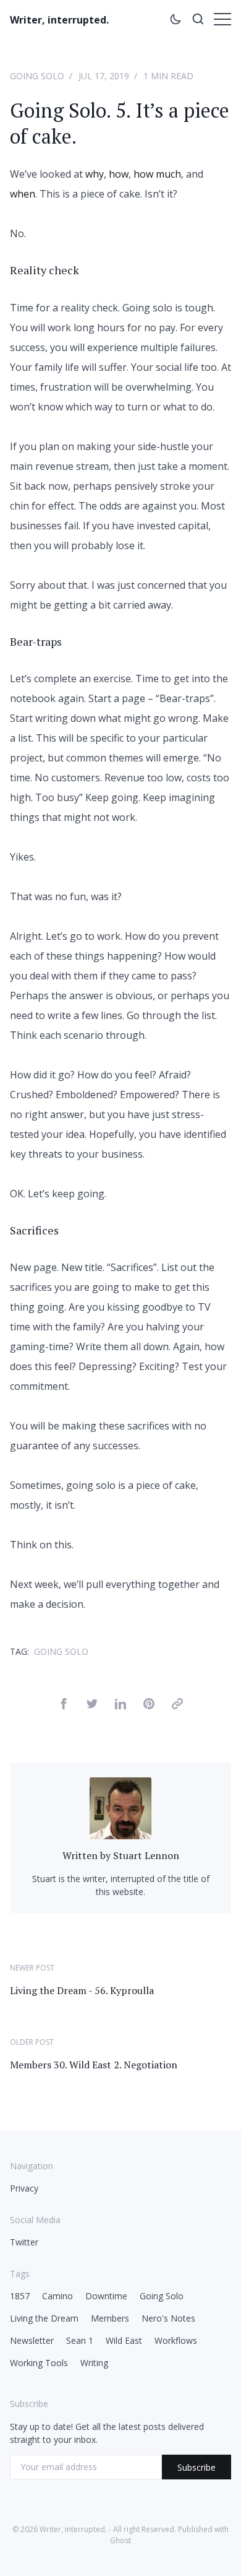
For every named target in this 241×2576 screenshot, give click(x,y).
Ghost (120, 2540)
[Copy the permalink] (177, 1706)
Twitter (24, 2242)
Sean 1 (80, 2340)
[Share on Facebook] (64, 1706)
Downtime (106, 2296)
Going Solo (37, 76)
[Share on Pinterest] (149, 1706)
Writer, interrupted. (59, 20)
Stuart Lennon (146, 1855)
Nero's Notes (168, 2318)
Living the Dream (44, 2318)
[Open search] (198, 21)
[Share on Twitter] (92, 1706)
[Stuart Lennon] (120, 1836)
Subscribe (197, 2467)
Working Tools (39, 2363)
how (119, 174)
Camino (57, 2296)
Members (110, 2318)
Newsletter (32, 2340)
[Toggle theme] (175, 21)
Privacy (24, 2188)
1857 (20, 2296)
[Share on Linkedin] (120, 1706)
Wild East (124, 2340)
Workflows (176, 2340)
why (95, 174)
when (23, 194)
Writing (94, 2363)
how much (157, 174)
